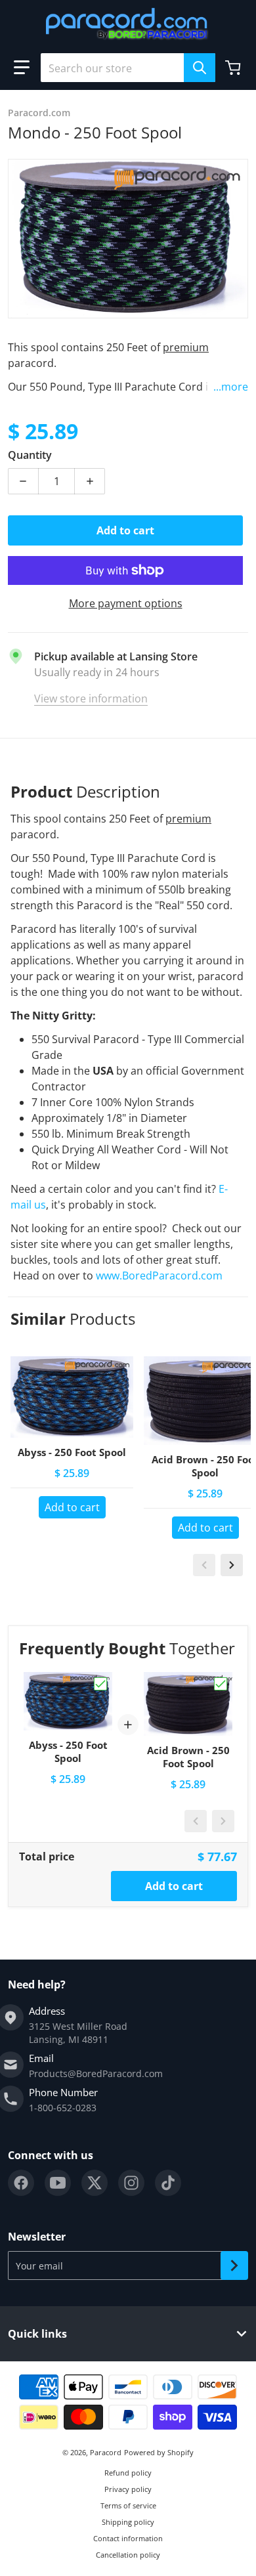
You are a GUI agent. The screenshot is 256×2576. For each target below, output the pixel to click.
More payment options (126, 603)
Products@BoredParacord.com (96, 2073)
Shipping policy (128, 2522)
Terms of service (128, 2505)
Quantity (30, 455)
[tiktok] (168, 2183)
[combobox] (128, 68)
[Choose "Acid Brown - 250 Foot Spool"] (221, 1684)
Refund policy (128, 2473)
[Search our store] (200, 68)
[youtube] (58, 2183)
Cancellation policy (128, 2555)
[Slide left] (204, 1565)
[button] (22, 68)
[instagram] (131, 2183)
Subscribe (234, 2265)
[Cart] (234, 68)
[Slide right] (232, 1565)
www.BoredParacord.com (160, 1276)
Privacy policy (128, 2489)
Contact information (128, 2538)
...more (231, 387)
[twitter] (95, 2183)
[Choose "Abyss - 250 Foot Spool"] (100, 1684)
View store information (91, 698)
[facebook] (21, 2183)
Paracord (106, 2452)
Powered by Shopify (159, 2452)
